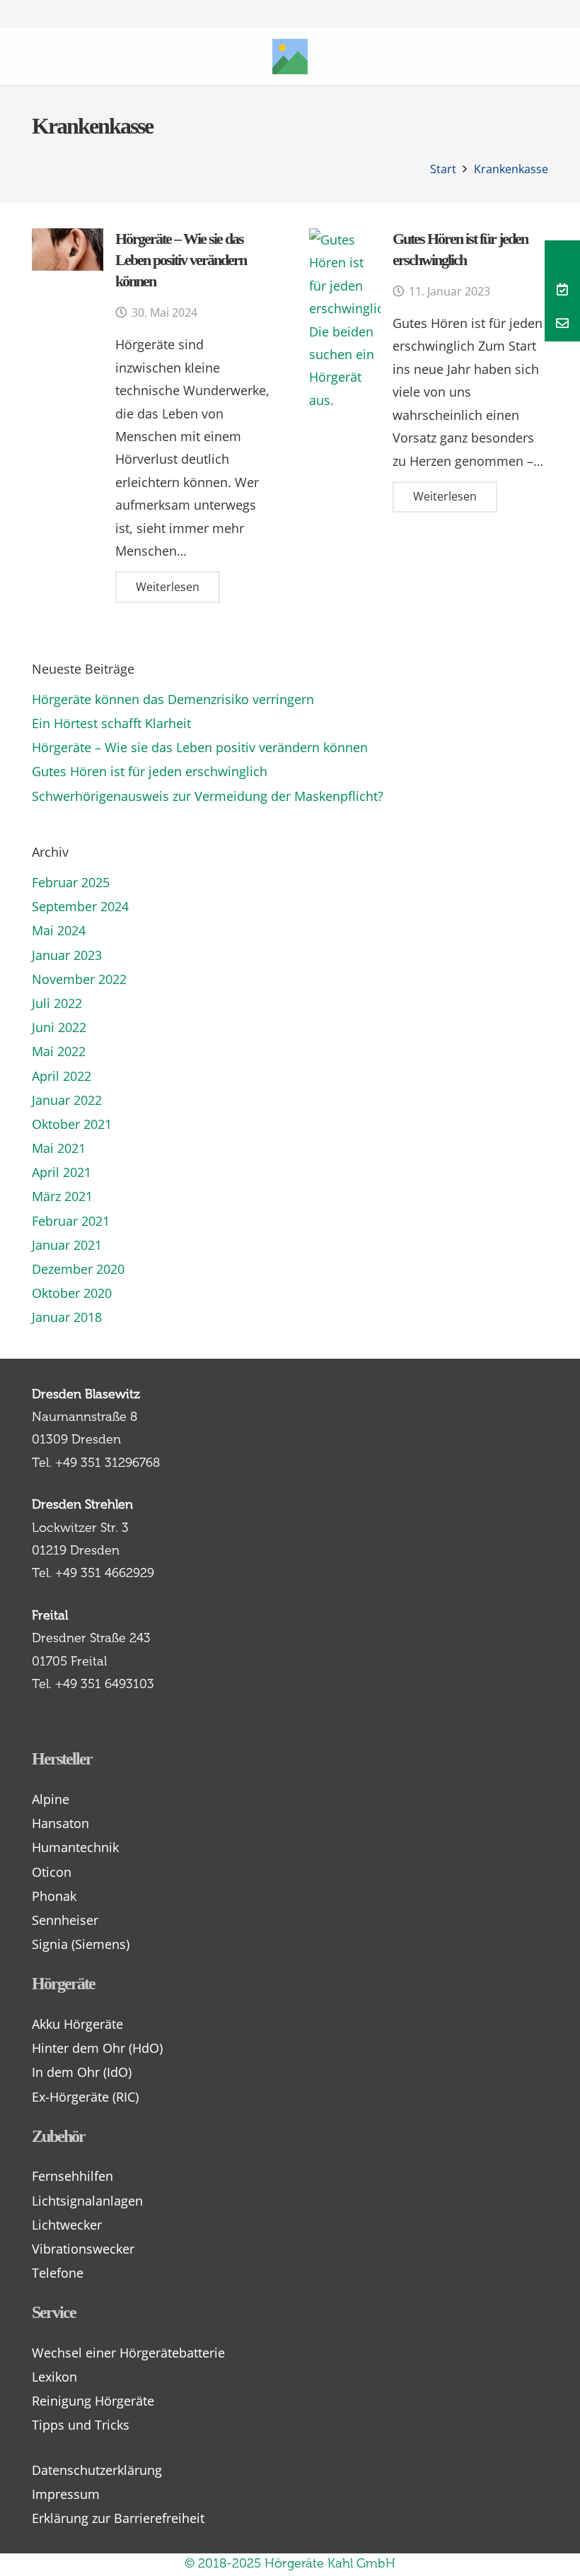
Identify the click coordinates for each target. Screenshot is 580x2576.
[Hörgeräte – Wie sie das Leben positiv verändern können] (68, 250)
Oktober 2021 (72, 1124)
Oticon (52, 1872)
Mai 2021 (59, 1148)
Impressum (66, 2494)
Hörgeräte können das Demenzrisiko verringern (173, 699)
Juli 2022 (57, 1003)
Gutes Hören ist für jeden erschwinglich (150, 771)
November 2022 (79, 979)
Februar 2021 (71, 1221)
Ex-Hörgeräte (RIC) (85, 2097)
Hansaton (60, 1823)
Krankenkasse (511, 169)
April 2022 (62, 1076)
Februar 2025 (71, 882)
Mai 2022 (59, 1051)
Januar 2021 (67, 1245)
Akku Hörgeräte (77, 2024)
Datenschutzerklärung (97, 2470)
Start (443, 169)
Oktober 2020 (72, 1293)
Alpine (51, 1799)
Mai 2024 (59, 930)
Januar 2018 (67, 1317)
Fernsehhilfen (72, 2176)
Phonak (54, 1896)
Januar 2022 (67, 1100)
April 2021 (62, 1172)
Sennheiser (65, 1920)
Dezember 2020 (78, 1269)
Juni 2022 (59, 1027)
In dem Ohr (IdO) (82, 2072)
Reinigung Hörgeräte (93, 2401)
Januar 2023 (67, 955)
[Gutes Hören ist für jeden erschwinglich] (345, 320)
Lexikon (54, 2377)
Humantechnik (75, 1847)
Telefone (58, 2273)
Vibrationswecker (83, 2249)
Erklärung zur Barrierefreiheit (118, 2518)
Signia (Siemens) (81, 1944)
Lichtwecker (67, 2225)
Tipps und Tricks (81, 2425)
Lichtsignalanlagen (87, 2201)
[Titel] (290, 57)
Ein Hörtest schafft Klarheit (111, 723)
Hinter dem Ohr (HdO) (97, 2048)
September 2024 (80, 906)
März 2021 (62, 1196)
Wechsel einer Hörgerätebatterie (128, 2353)
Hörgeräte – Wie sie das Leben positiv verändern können (181, 260)
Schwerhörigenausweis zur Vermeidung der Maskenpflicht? (208, 796)
